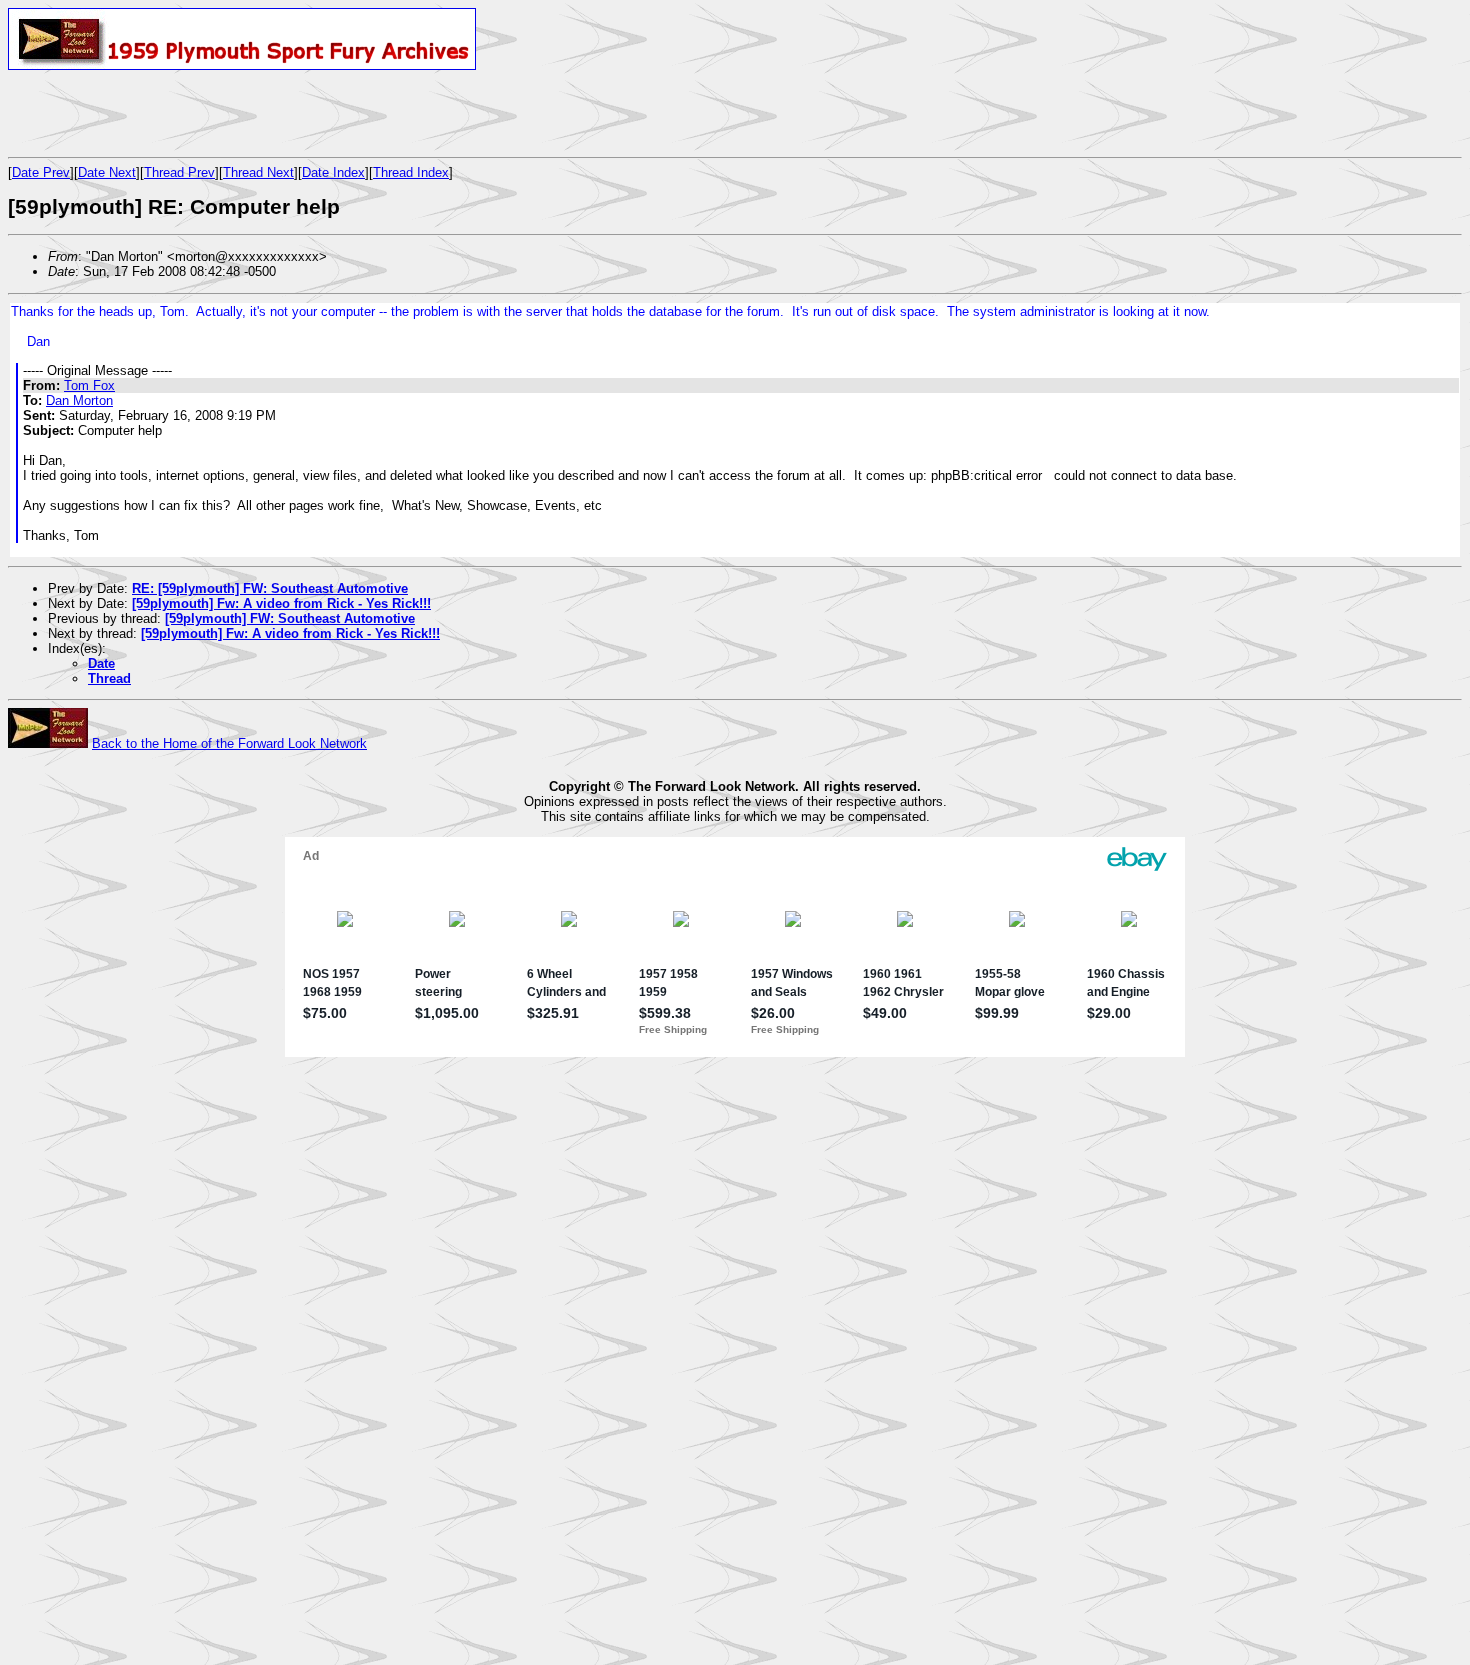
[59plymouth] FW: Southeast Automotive (290, 618)
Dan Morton (79, 400)
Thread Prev (179, 172)
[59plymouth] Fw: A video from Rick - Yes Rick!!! (281, 603)
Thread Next (258, 172)
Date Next (107, 172)
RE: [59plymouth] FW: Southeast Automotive (270, 588)
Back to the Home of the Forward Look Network (229, 743)
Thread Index (411, 172)
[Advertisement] (242, 113)
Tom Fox (89, 385)
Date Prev (41, 172)
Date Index (333, 172)
